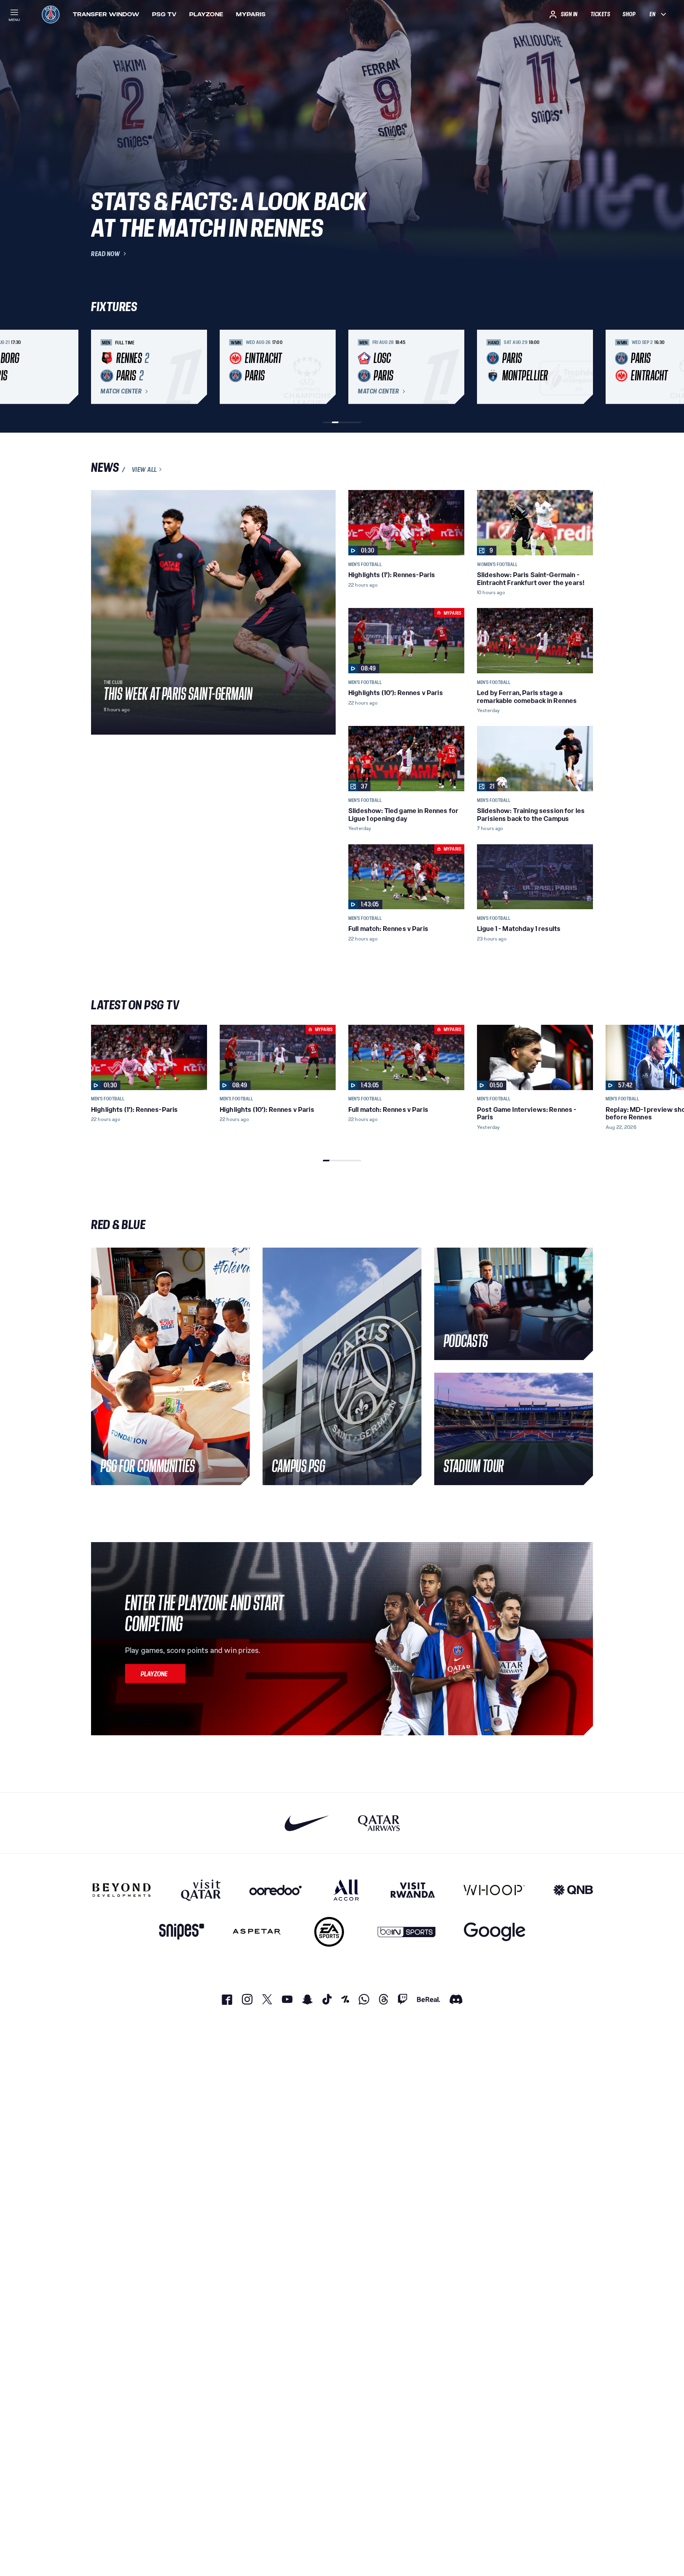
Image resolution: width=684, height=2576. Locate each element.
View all (144, 469)
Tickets (600, 14)
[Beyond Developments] (122, 1890)
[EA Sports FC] (329, 1932)
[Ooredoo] (275, 1890)
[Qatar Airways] (379, 1823)
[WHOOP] (494, 1890)
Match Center (121, 391)
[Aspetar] (257, 1932)
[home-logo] (51, 14)
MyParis (251, 14)
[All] (346, 1890)
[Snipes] (182, 1932)
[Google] (495, 1932)
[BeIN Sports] (407, 1932)
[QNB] (573, 1890)
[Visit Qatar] (201, 1890)
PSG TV (164, 14)
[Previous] (101, 367)
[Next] (583, 367)
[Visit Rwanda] (413, 1890)
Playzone (206, 14)
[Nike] (307, 1823)
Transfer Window (106, 14)
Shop (629, 14)
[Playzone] (155, 1674)
